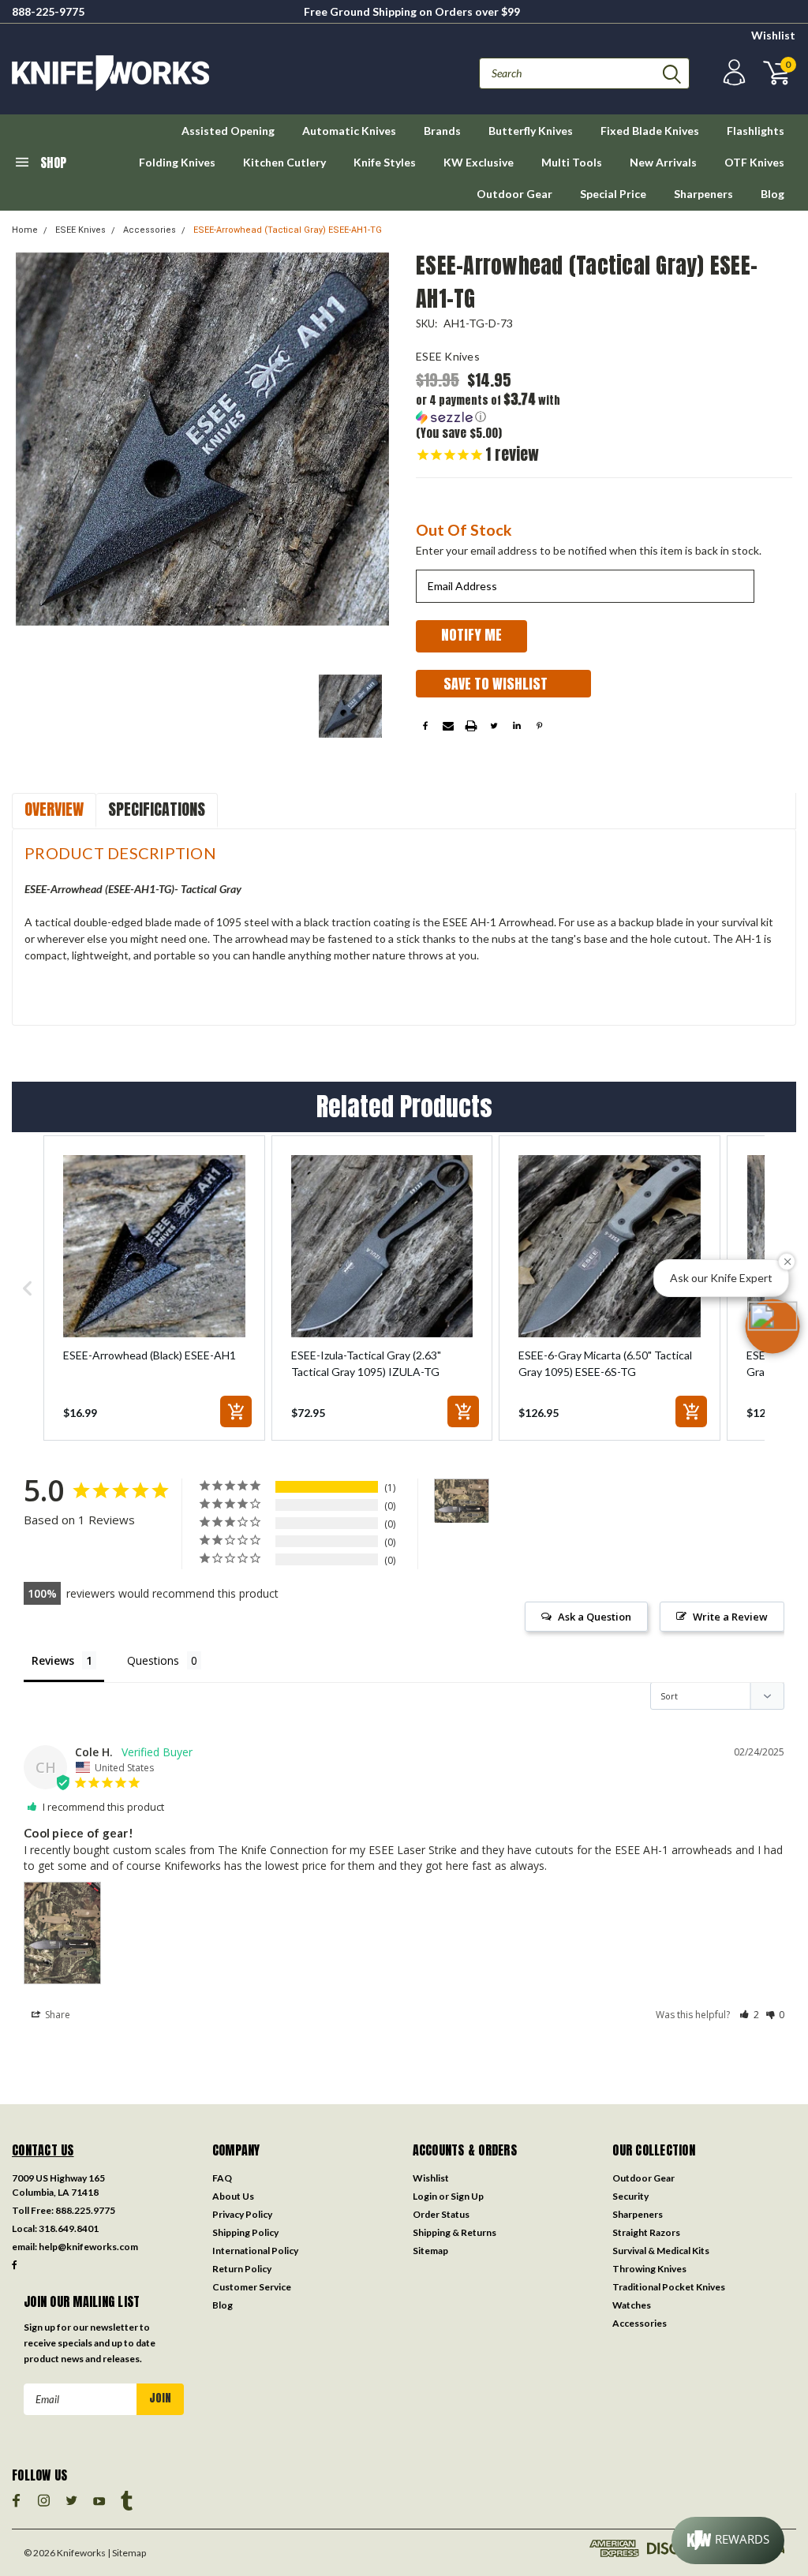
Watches (632, 2305)
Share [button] (56, 2015)
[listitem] (154, 1288)
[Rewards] (728, 2540)
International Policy (255, 2251)
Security (630, 2196)
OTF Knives (754, 162)
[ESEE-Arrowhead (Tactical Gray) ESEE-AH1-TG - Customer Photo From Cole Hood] (462, 1501)
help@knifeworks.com (88, 2247)
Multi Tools (572, 162)
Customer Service (252, 2287)
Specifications (157, 809)
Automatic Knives (349, 131)
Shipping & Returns (454, 2232)
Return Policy (242, 2269)
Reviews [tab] (53, 1660)
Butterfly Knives (531, 131)
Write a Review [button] (730, 1617)
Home (25, 230)
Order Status (441, 2214)
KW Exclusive (479, 162)
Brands (442, 131)
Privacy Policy (242, 2214)
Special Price (613, 194)
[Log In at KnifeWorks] (732, 73)
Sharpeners (703, 194)
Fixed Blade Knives (650, 131)
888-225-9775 (48, 11)
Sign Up (467, 2196)
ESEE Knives (80, 230)
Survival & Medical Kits (661, 2251)
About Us (233, 2196)
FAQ (222, 2178)
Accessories (150, 230)
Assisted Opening (228, 131)
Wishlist (773, 35)
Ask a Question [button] (595, 1617)
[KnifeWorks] (208, 73)
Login (425, 2196)
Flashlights (756, 131)
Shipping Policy (245, 2232)
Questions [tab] (153, 1660)
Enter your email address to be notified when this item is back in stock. (589, 550)
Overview (54, 809)
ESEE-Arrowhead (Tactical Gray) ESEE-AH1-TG (288, 230)
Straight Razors (646, 2232)
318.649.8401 (69, 2228)
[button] (510, 408)
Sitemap (430, 2251)
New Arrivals (663, 162)
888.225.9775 (85, 2210)
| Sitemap (127, 2553)
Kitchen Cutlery (284, 162)
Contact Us (43, 2150)
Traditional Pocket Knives (669, 2287)
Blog (772, 194)
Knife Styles (385, 162)
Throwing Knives (649, 2269)
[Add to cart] (236, 1411)
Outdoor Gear (514, 194)
